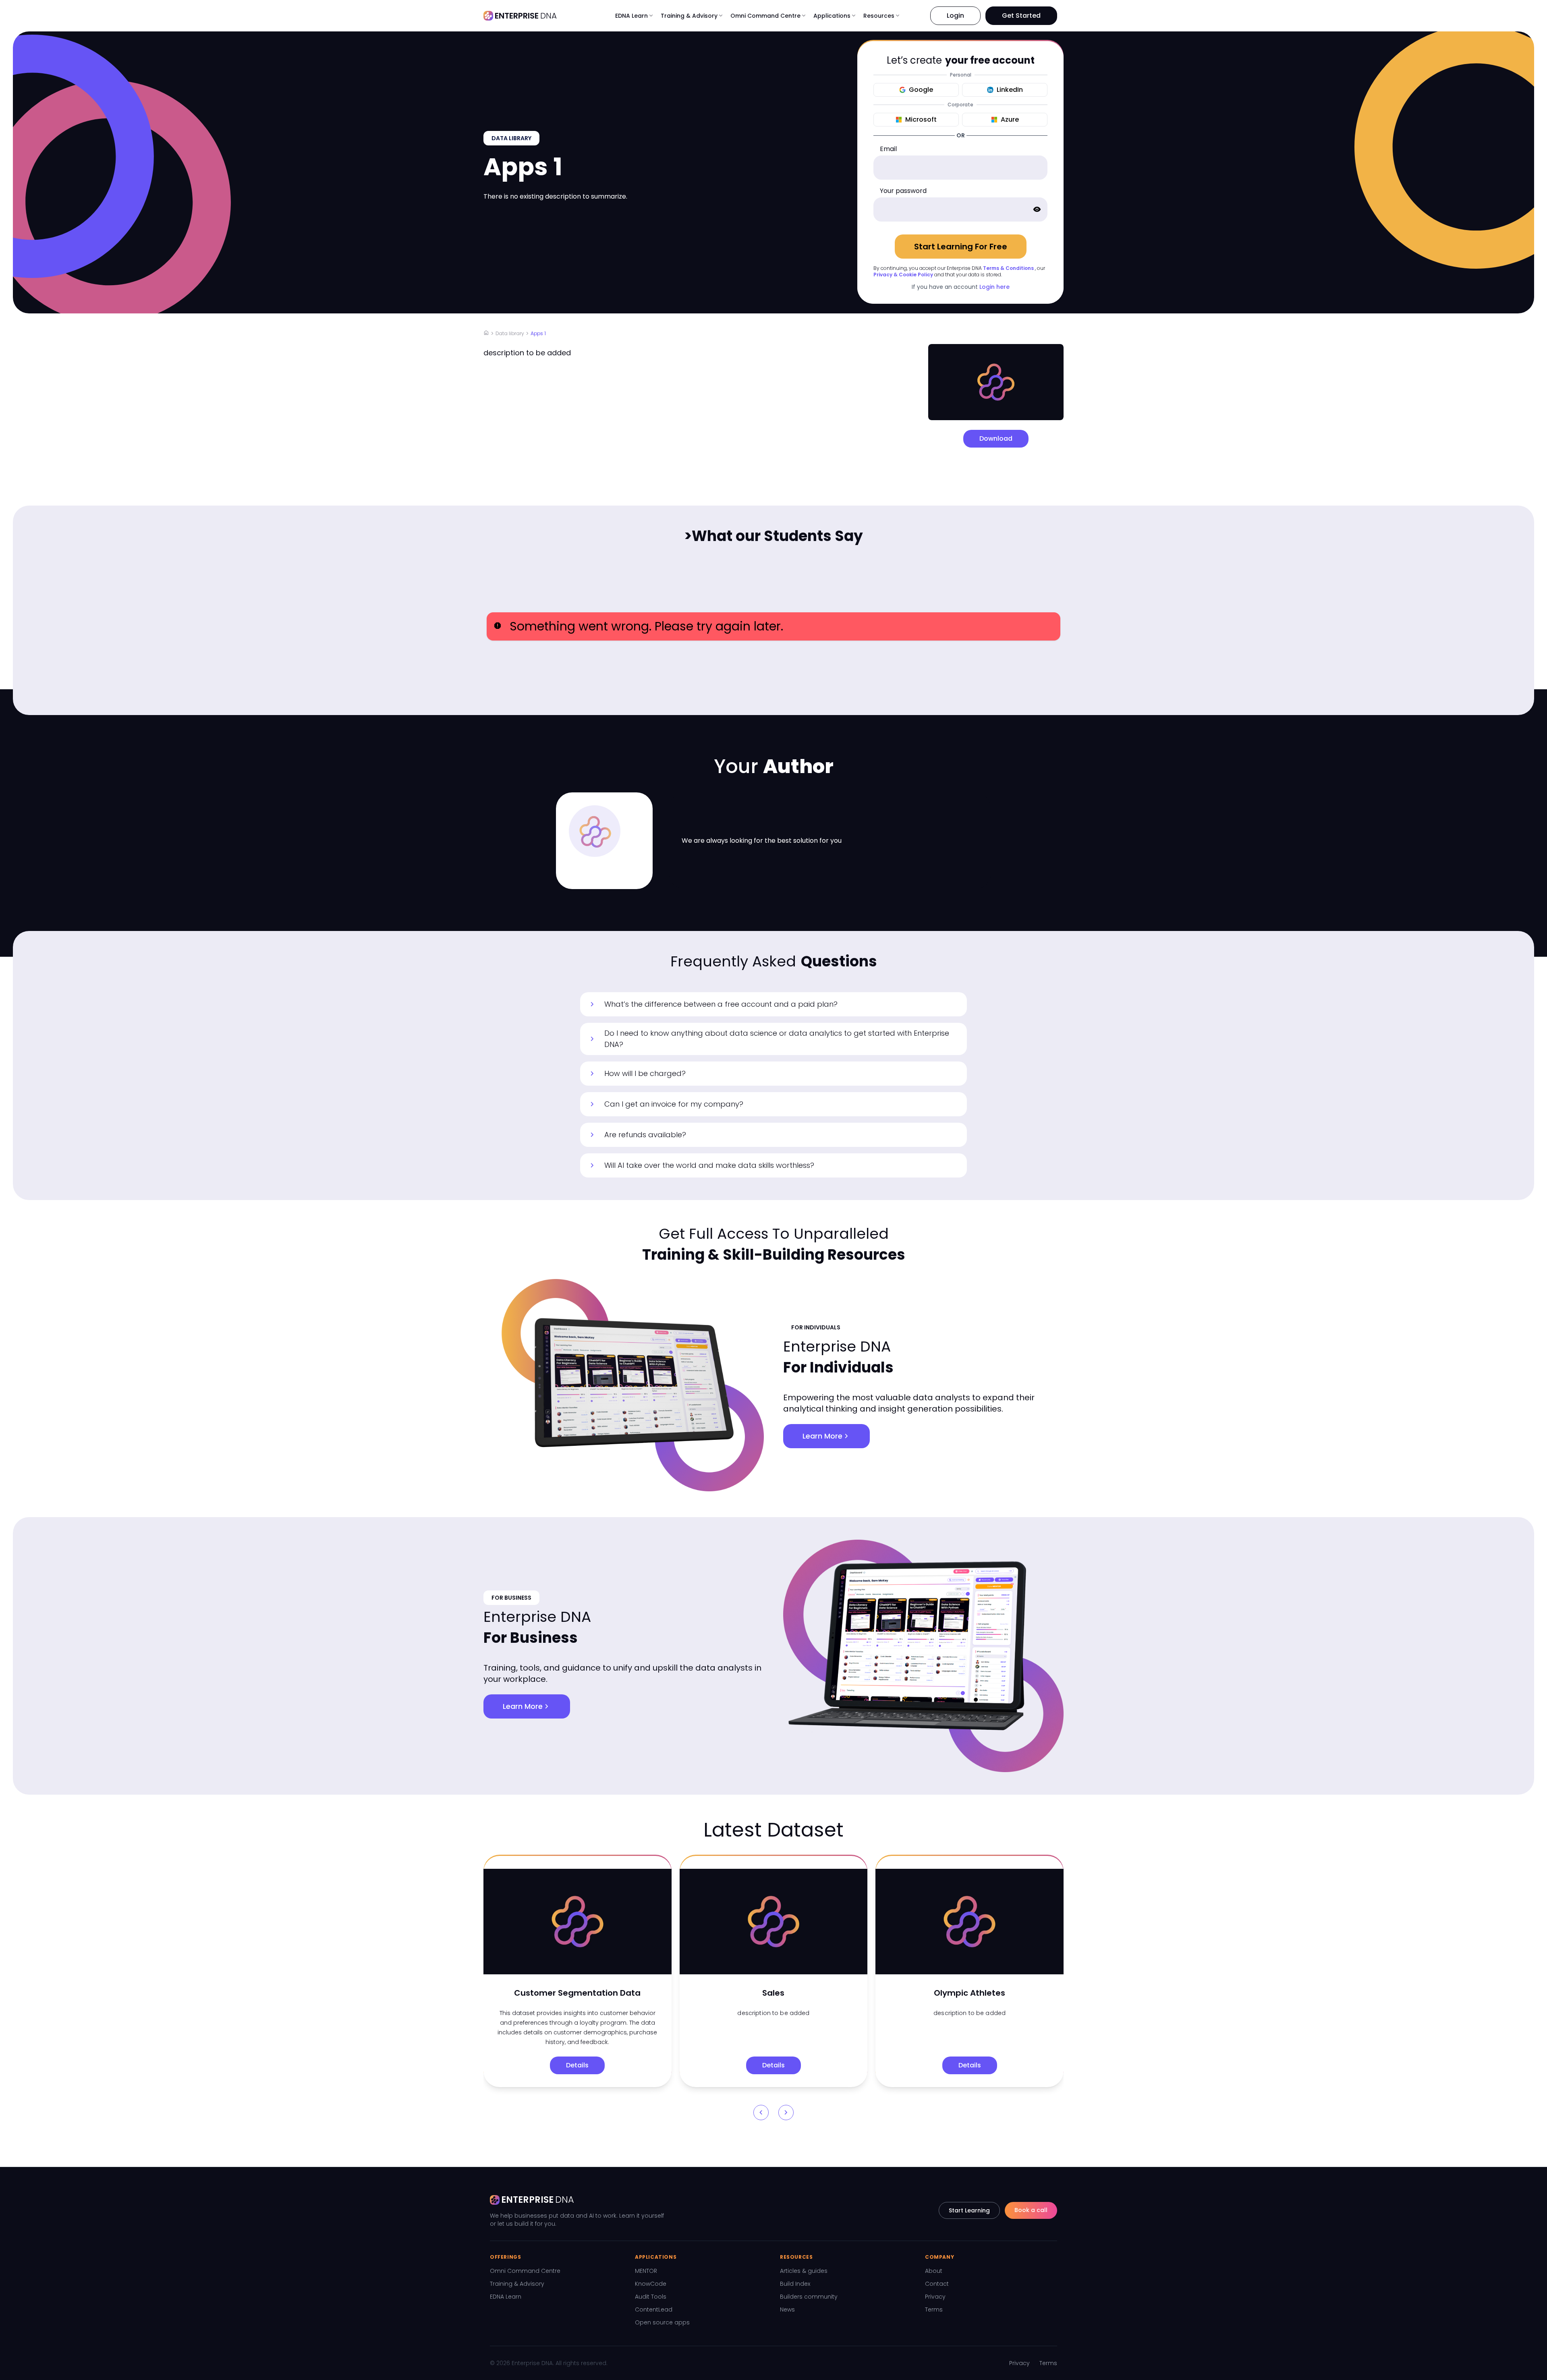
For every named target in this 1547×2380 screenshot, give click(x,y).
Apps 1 (538, 333)
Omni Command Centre (525, 2271)
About (934, 2271)
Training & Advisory (517, 2284)
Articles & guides (804, 2271)
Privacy (935, 2297)
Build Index (795, 2284)
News (787, 2310)
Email (888, 149)
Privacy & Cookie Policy (903, 275)
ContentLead (654, 2310)
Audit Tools (651, 2297)
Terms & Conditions (1008, 268)
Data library (510, 333)
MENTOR (646, 2271)
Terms (934, 2310)
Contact (937, 2284)
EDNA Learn (506, 2297)
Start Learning (969, 2210)
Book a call (1031, 2210)
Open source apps (662, 2322)
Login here (994, 287)
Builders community (809, 2297)
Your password (903, 191)
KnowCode (651, 2284)
